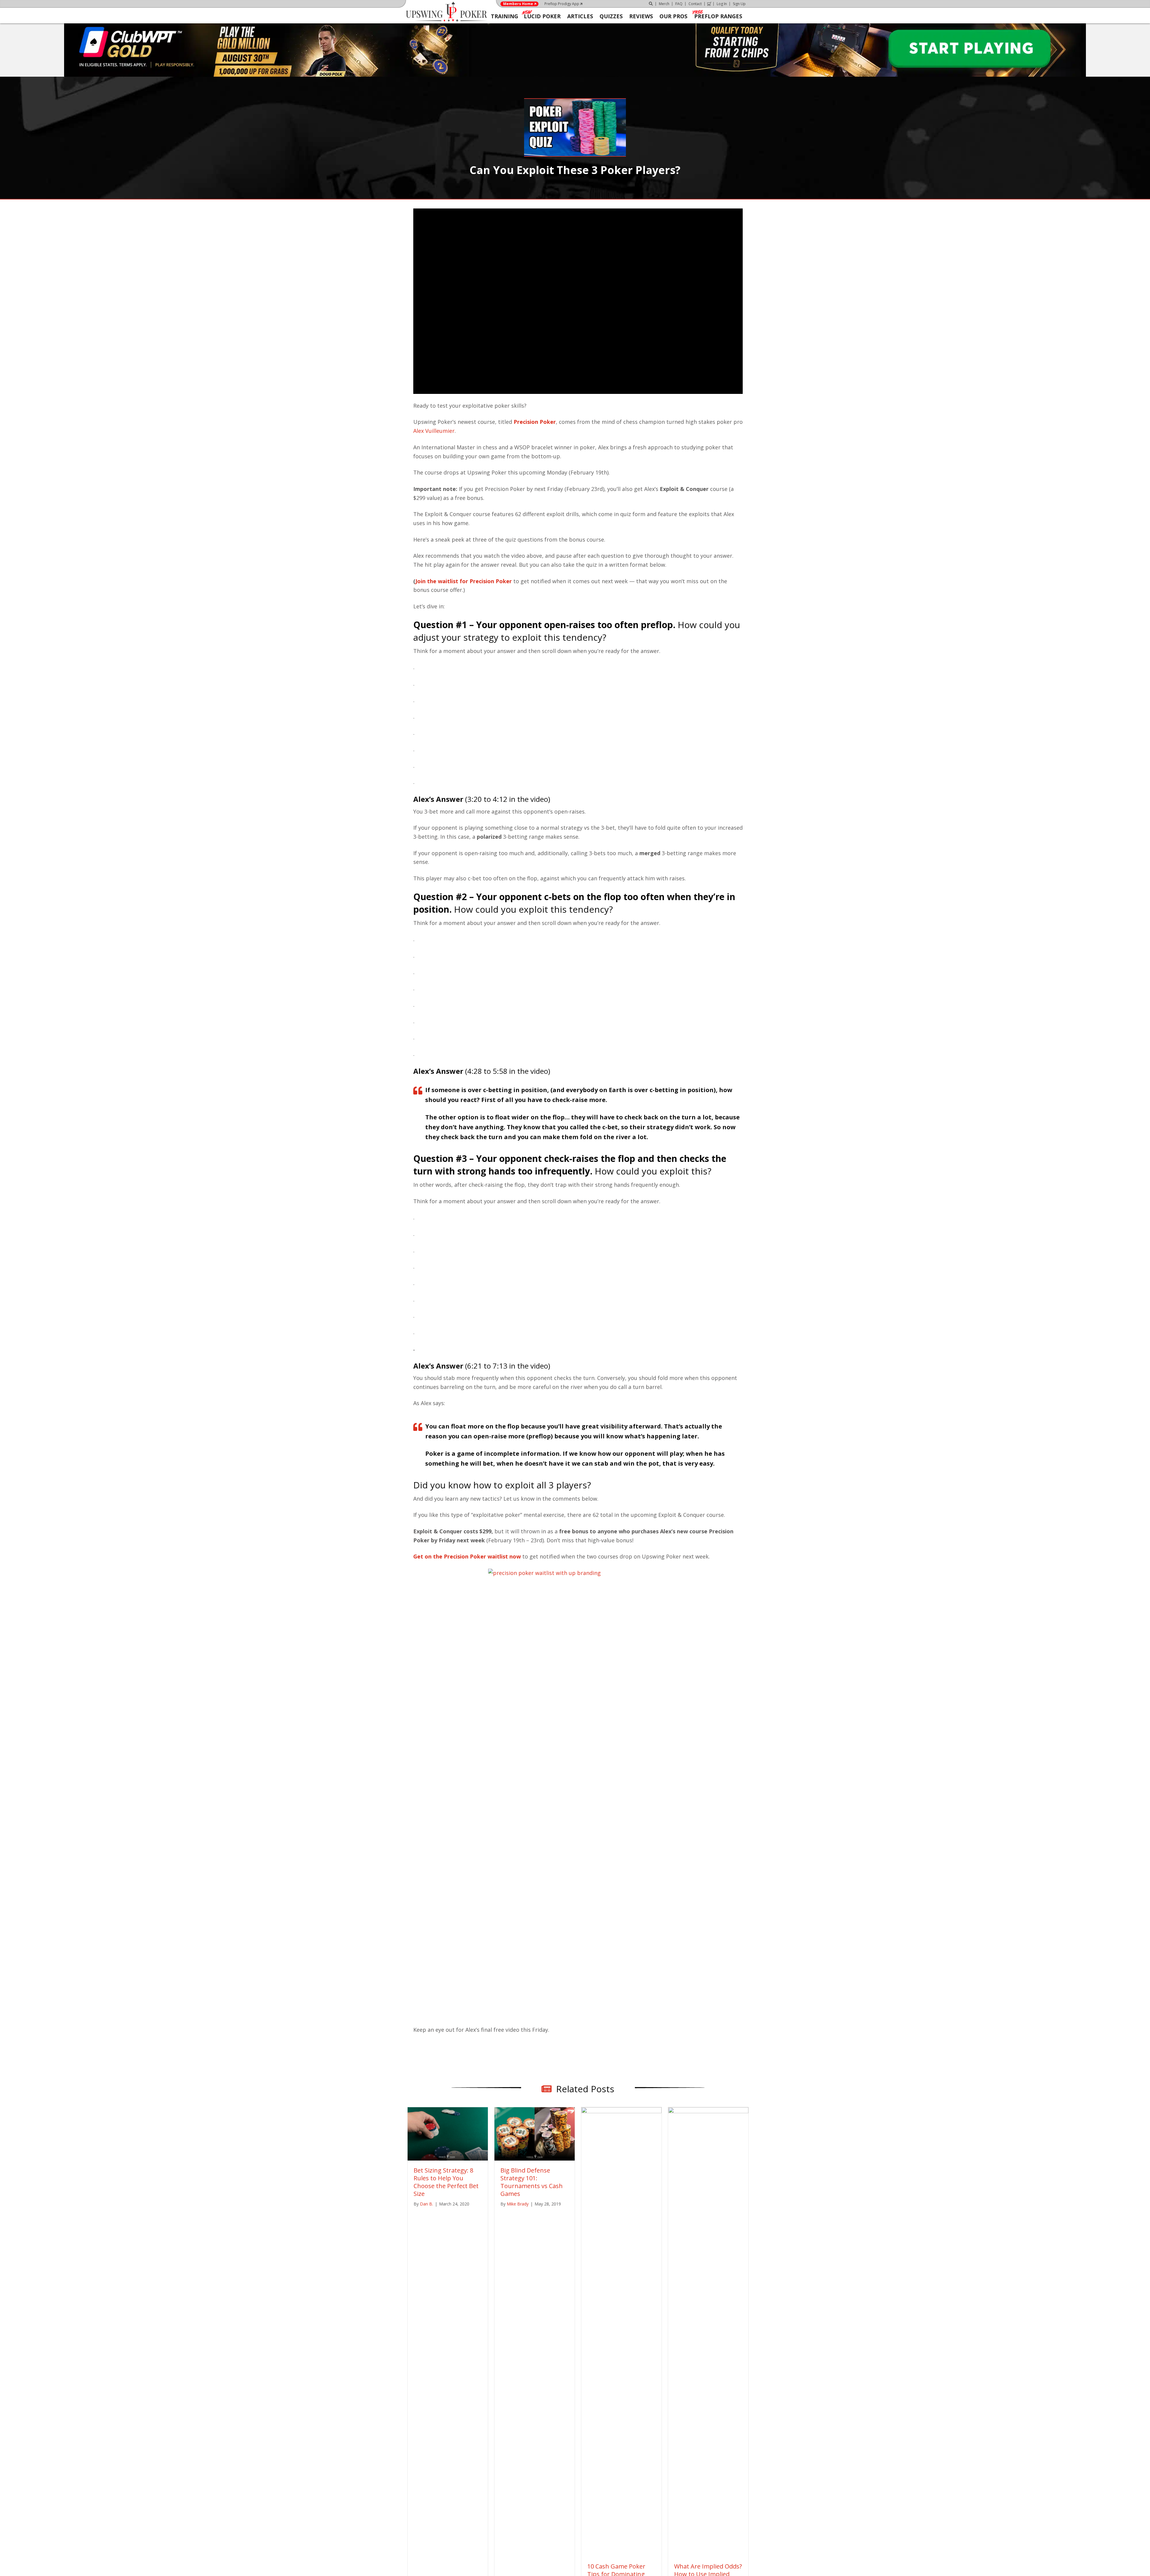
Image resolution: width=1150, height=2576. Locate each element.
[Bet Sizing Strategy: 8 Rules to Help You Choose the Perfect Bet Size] (448, 2142)
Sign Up (739, 4)
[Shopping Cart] (709, 4)
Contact (695, 4)
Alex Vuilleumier (434, 431)
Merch (664, 4)
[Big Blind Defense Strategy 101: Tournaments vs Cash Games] (535, 2142)
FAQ (679, 4)
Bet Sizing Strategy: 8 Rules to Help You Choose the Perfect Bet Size (446, 2191)
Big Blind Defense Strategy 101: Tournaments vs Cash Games (532, 2191)
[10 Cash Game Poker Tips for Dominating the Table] (621, 2340)
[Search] (651, 4)
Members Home (518, 4)
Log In (722, 4)
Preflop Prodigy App (562, 4)
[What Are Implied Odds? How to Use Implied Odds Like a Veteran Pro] (708, 2340)
